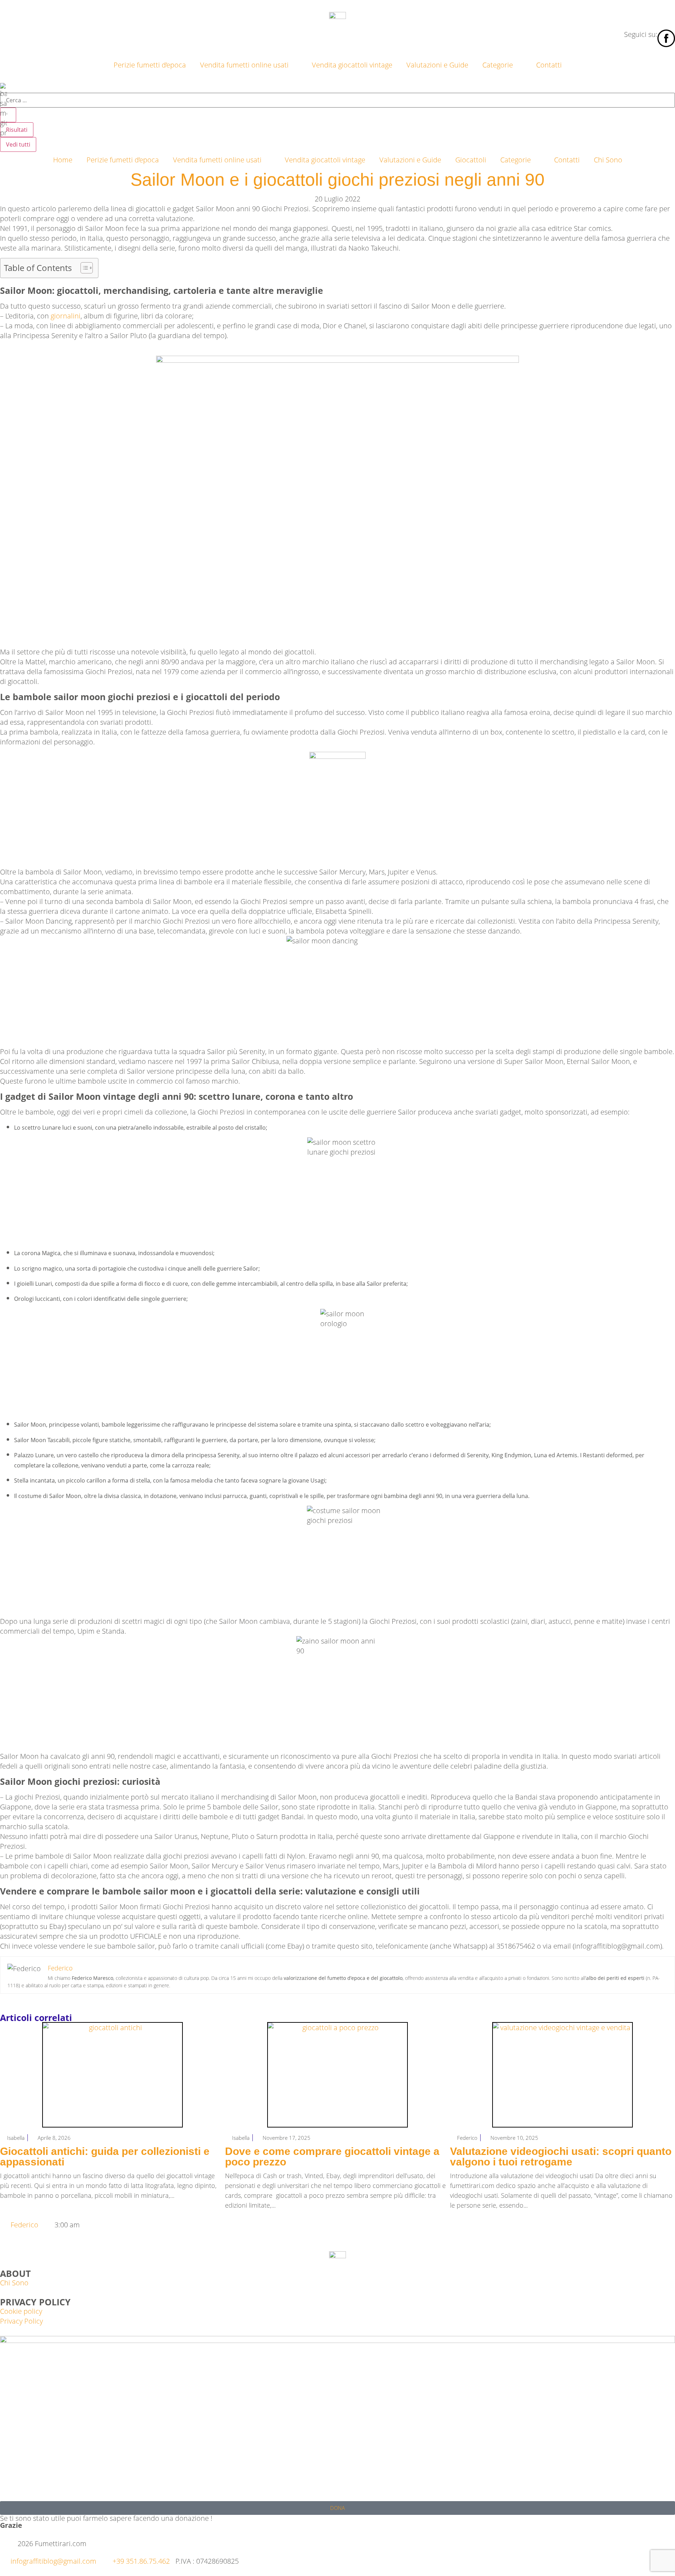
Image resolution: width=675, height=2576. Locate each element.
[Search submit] (8, 115)
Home (63, 160)
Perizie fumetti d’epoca (150, 65)
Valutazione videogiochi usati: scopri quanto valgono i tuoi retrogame (561, 2157)
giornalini (66, 316)
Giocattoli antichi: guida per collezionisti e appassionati (105, 2157)
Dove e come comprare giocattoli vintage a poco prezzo (332, 2157)
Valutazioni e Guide (437, 65)
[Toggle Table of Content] (83, 268)
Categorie (498, 65)
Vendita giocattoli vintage (352, 65)
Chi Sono (608, 160)
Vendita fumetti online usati (244, 65)
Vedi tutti (18, 144)
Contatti (549, 65)
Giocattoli (471, 160)
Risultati (17, 130)
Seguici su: (641, 34)
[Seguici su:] (666, 38)
